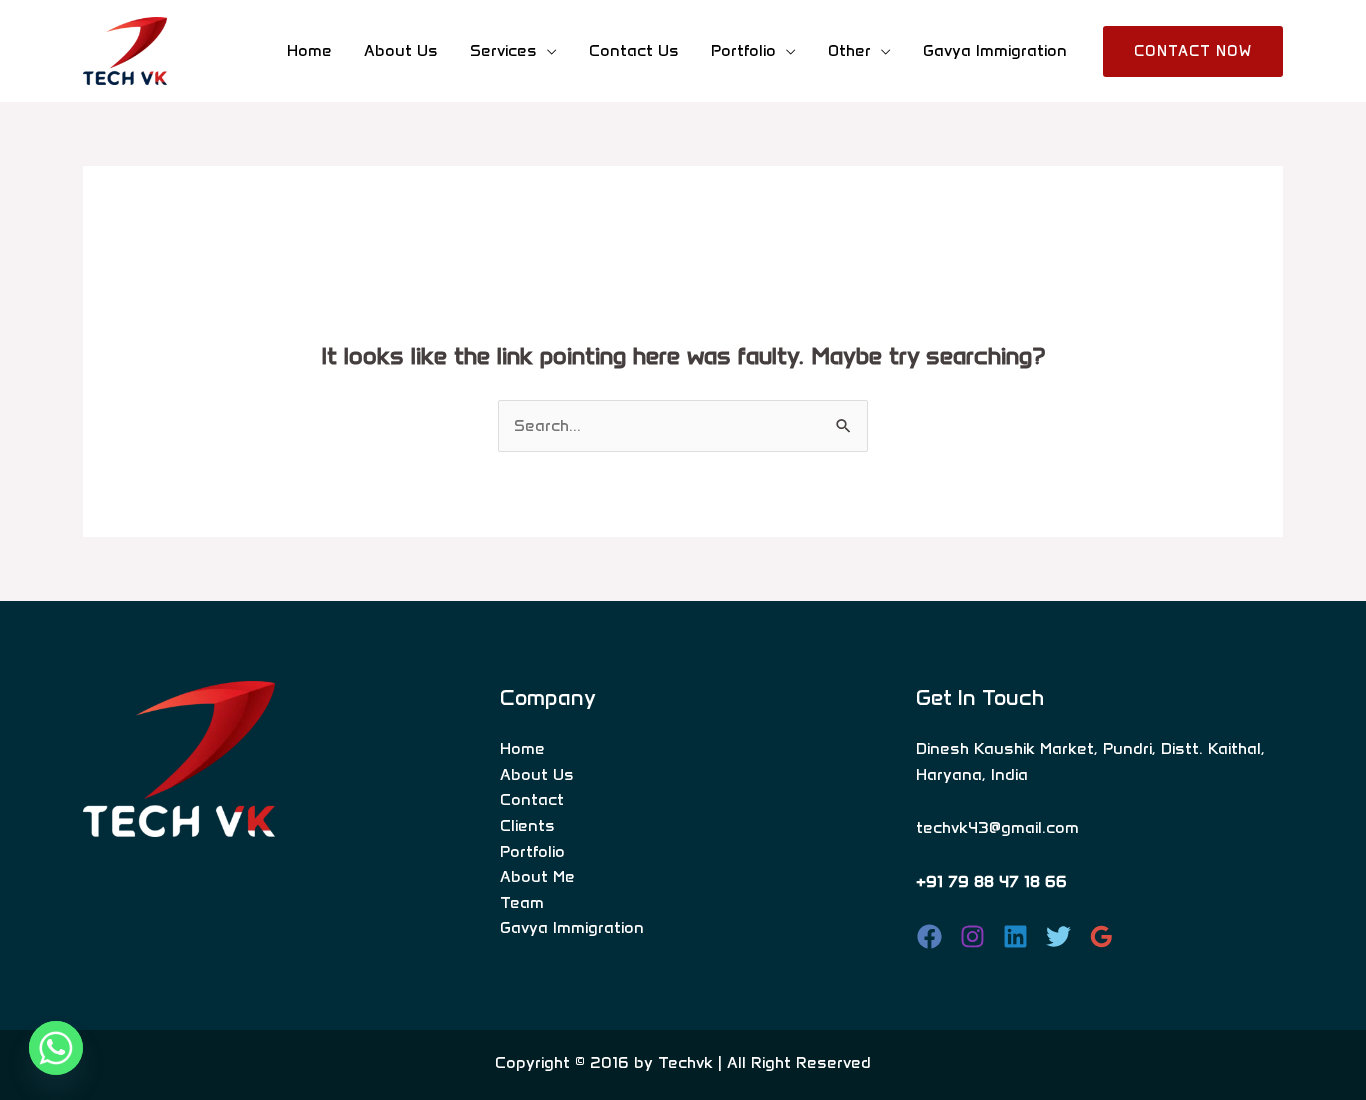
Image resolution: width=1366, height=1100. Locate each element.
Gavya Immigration (995, 50)
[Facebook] (929, 936)
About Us (401, 50)
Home (309, 50)
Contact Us (634, 50)
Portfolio (532, 851)
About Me (537, 876)
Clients (527, 825)
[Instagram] (972, 936)
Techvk (685, 1062)
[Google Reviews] (1101, 936)
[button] (1193, 51)
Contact (532, 799)
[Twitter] (1058, 936)
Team (522, 902)
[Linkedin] (1015, 936)
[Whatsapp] (56, 1048)
